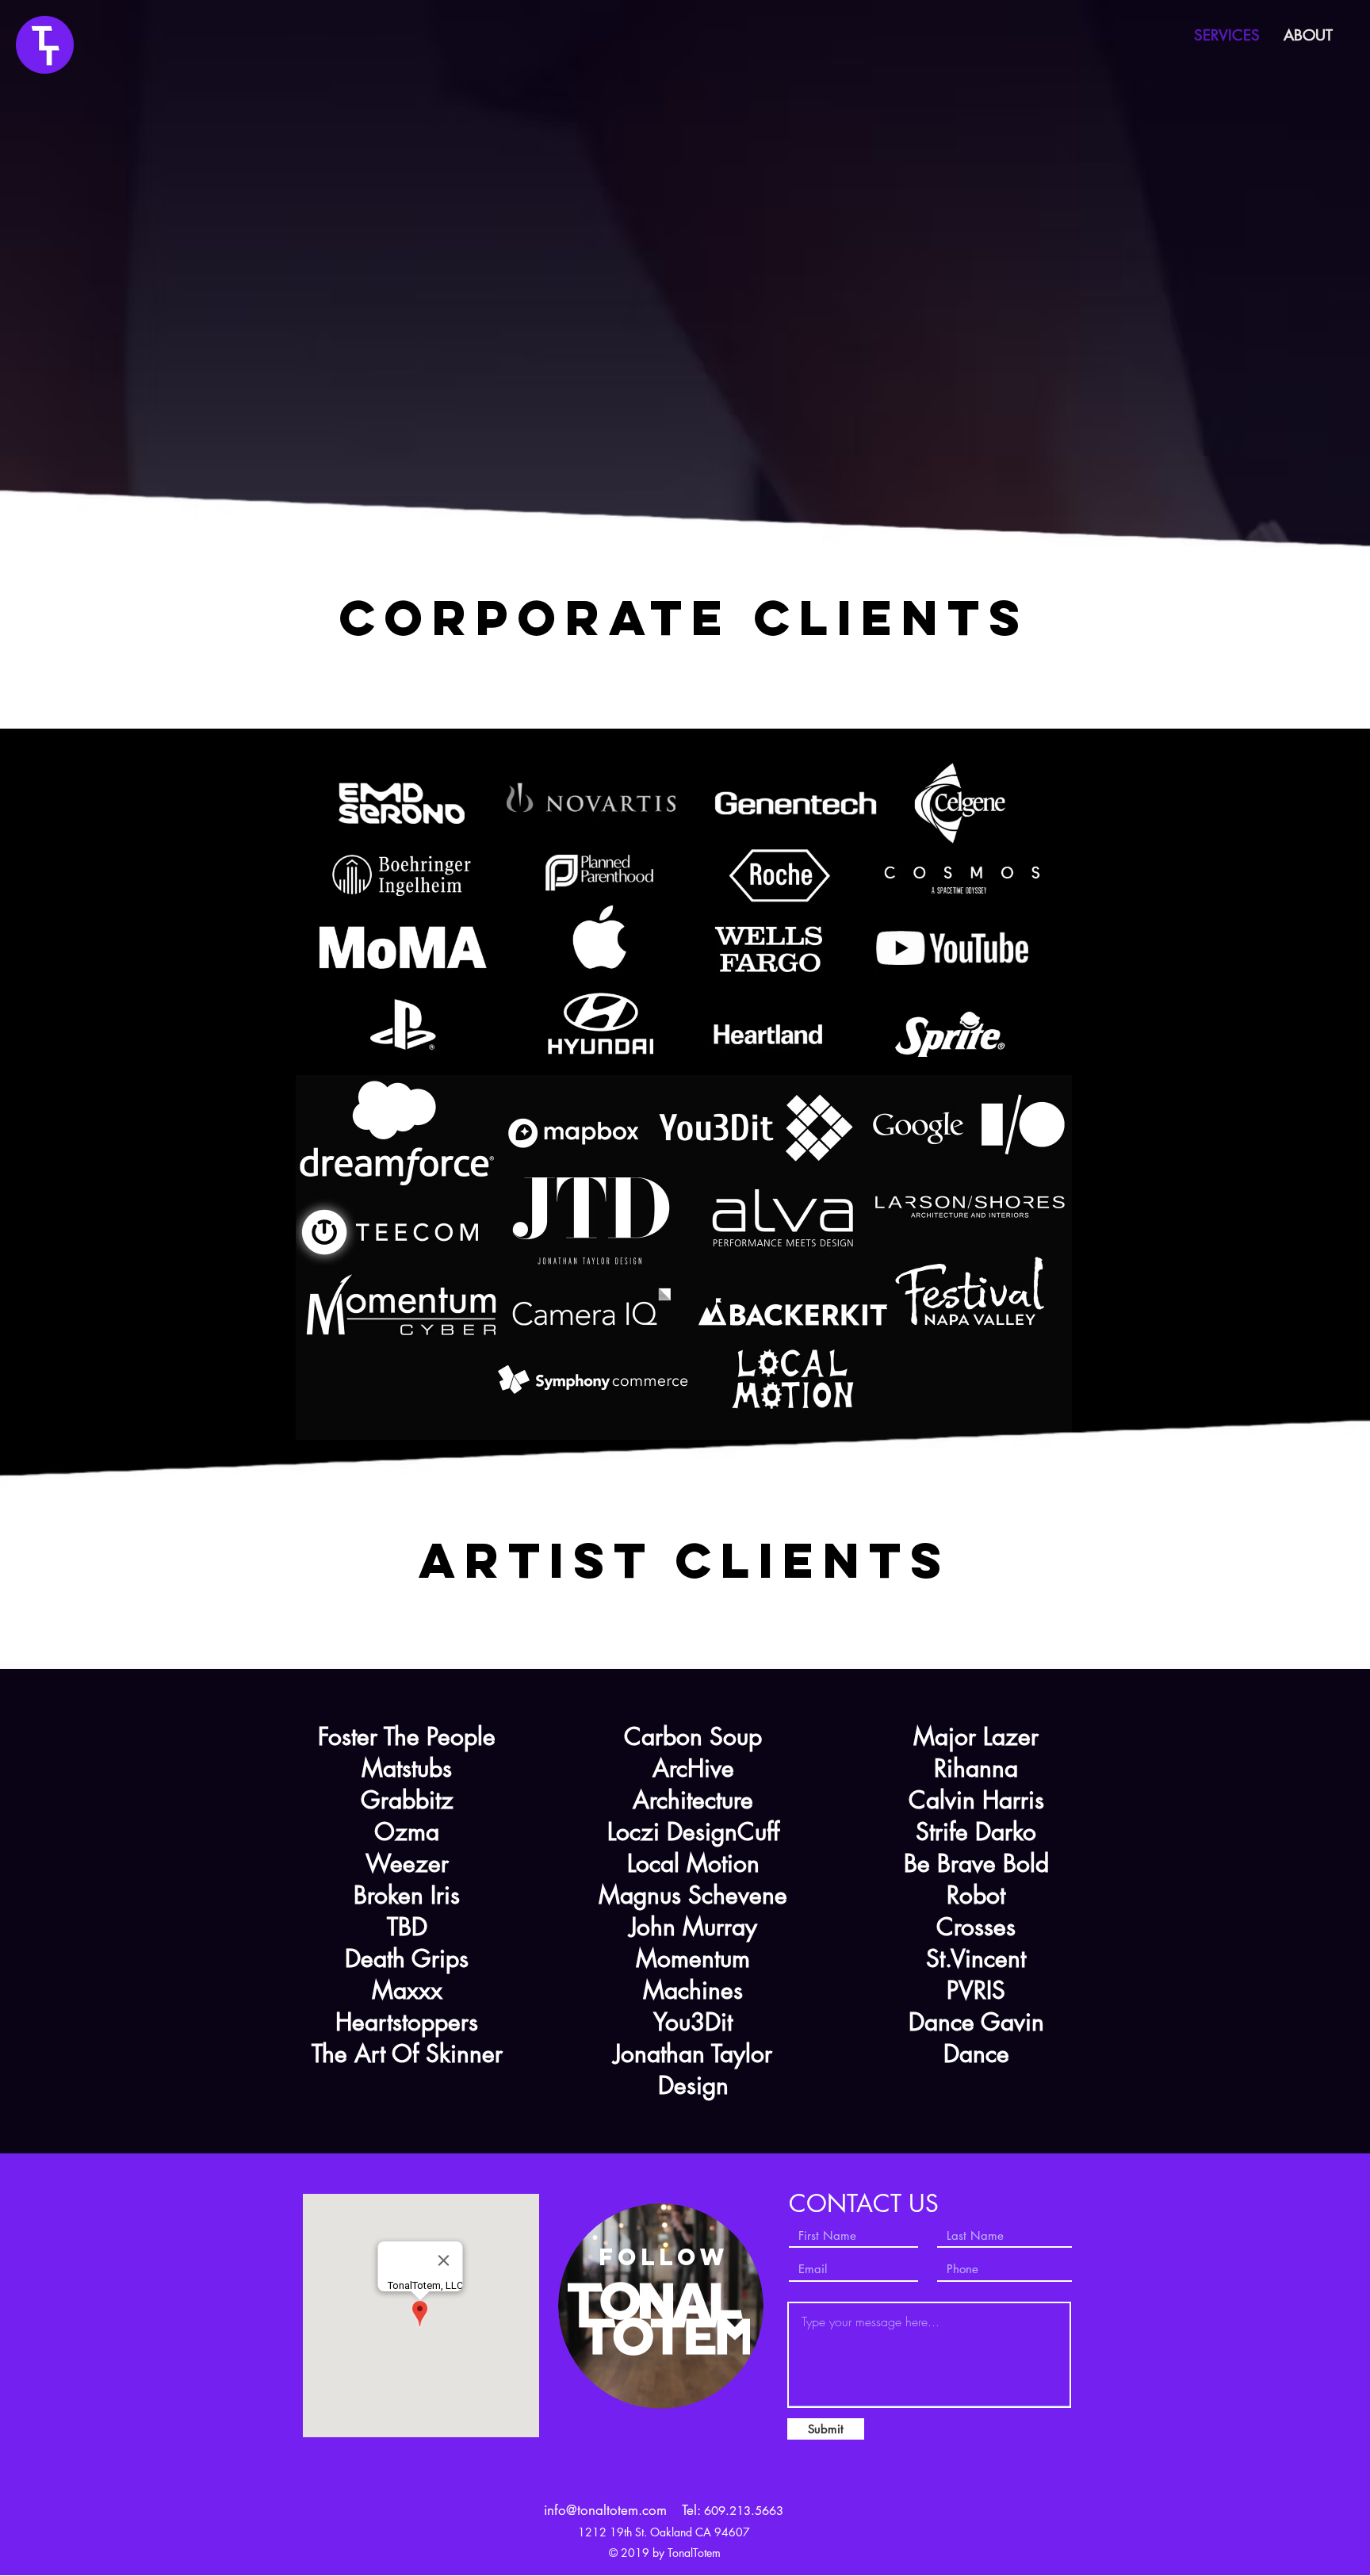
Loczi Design (672, 1832)
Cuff (758, 1832)
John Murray (693, 1927)
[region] (45, 45)
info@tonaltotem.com (605, 2510)
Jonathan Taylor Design (693, 2069)
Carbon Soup (693, 1736)
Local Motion (693, 1863)
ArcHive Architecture (693, 1784)
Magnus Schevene (693, 1895)
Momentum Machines (693, 1974)
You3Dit (693, 2022)
